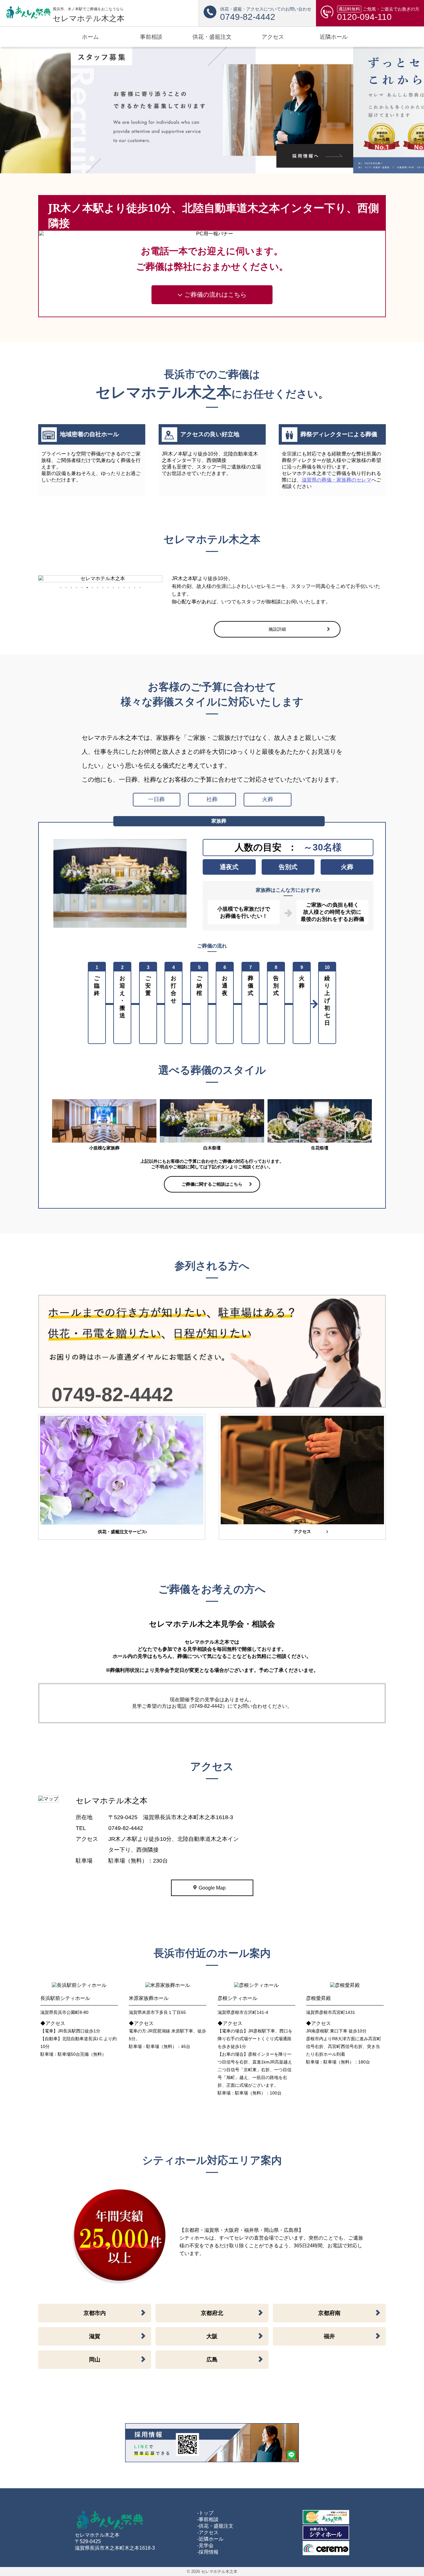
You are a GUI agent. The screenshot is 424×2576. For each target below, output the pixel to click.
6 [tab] (87, 588)
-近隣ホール (210, 2539)
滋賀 (95, 2336)
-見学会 (205, 2545)
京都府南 (329, 2313)
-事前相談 (208, 2519)
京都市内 (95, 2313)
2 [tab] (66, 588)
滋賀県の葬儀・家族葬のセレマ (336, 480)
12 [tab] (119, 588)
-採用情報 (208, 2552)
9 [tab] (103, 588)
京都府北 (212, 2313)
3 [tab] (71, 588)
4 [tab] (76, 588)
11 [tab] (113, 588)
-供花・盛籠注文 (215, 2526)
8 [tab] (97, 588)
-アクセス (208, 2532)
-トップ (205, 2513)
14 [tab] (129, 588)
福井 (329, 2336)
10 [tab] (108, 588)
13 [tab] (124, 588)
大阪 (212, 2336)
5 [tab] (82, 588)
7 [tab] (92, 588)
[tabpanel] (100, 579)
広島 (212, 2360)
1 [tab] (61, 588)
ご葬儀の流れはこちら (214, 295)
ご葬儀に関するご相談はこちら (212, 1184)
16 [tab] (140, 588)
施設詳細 (277, 629)
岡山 (95, 2360)
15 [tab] (134, 588)
